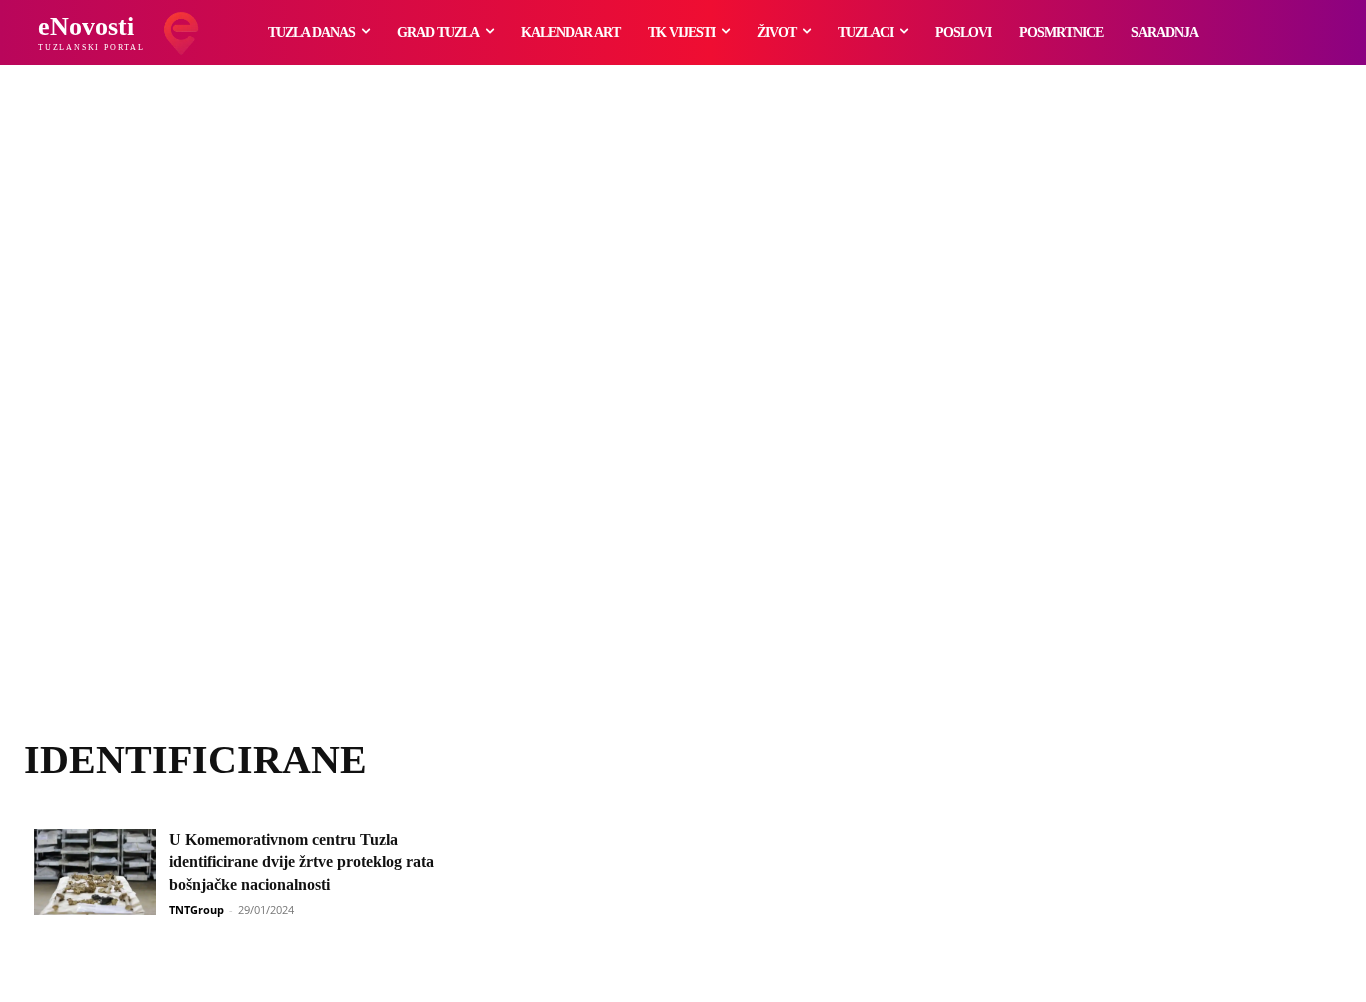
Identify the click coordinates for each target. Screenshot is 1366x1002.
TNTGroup (196, 909)
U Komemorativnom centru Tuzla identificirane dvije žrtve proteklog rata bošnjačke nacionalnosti (301, 862)
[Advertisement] (683, 425)
